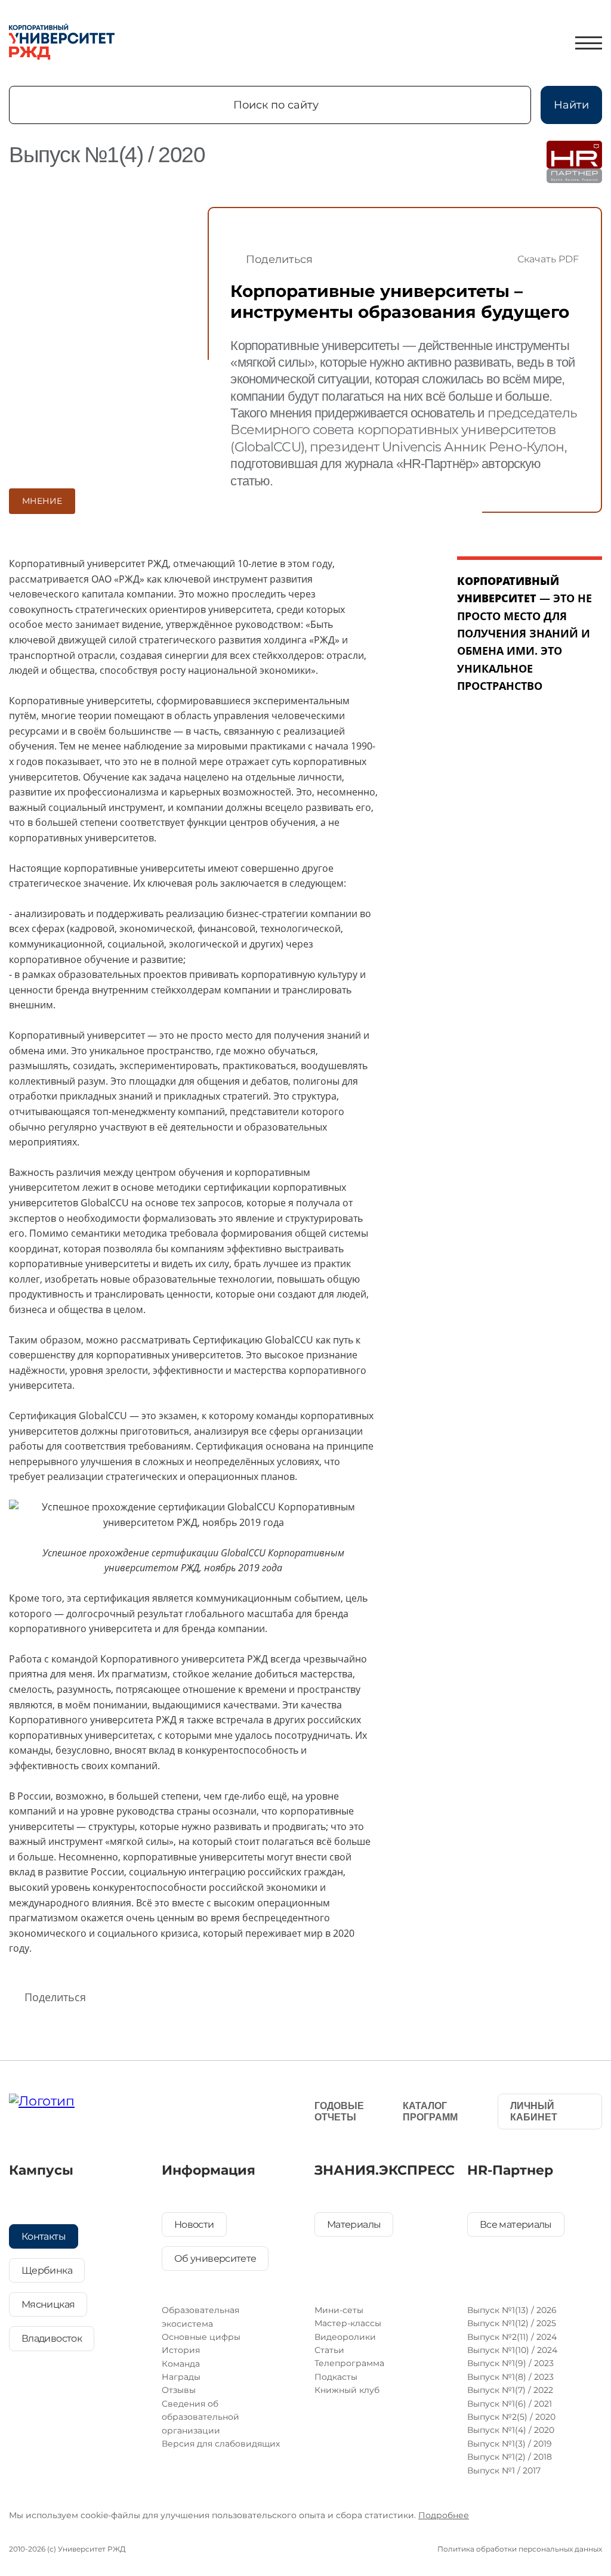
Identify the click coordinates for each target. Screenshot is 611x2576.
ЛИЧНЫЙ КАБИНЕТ (534, 2111)
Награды (181, 2377)
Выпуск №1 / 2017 (504, 2470)
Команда (181, 2364)
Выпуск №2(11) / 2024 (512, 2337)
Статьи (329, 2350)
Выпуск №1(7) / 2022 (510, 2390)
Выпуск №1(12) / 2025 (512, 2323)
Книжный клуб (347, 2390)
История (181, 2350)
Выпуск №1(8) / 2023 (510, 2377)
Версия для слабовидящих (221, 2444)
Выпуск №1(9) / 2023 (510, 2363)
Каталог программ (430, 2111)
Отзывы (179, 2390)
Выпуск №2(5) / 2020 (511, 2417)
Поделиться (279, 259)
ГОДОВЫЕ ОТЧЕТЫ (339, 2111)
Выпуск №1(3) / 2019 (510, 2444)
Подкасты (336, 2377)
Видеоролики (345, 2337)
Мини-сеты (339, 2310)
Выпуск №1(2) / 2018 (510, 2457)
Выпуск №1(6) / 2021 (510, 2404)
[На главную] (62, 43)
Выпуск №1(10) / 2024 (512, 2350)
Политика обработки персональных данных (520, 2549)
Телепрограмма (349, 2363)
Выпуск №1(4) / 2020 (511, 2430)
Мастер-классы (348, 2323)
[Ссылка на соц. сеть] (176, 2108)
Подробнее (444, 2515)
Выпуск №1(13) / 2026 (512, 2310)
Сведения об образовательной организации (200, 2417)
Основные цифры (201, 2337)
